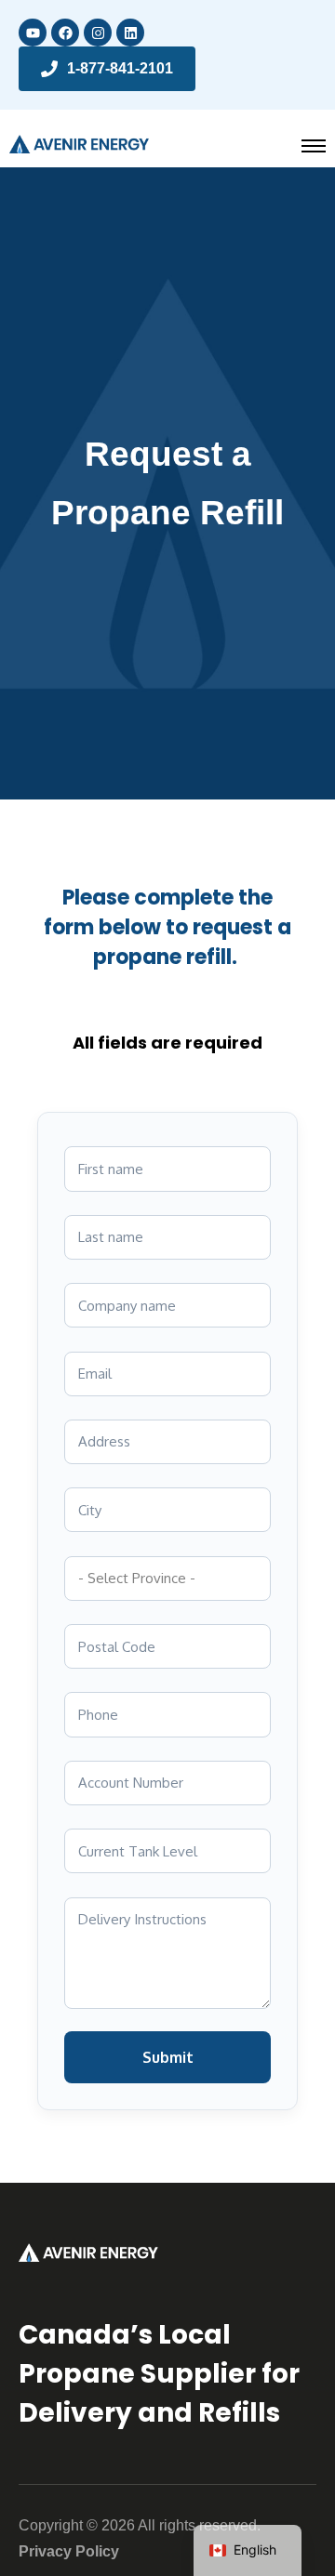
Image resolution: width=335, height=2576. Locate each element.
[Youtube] (33, 33)
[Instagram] (98, 33)
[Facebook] (65, 33)
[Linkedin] (130, 33)
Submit (168, 2057)
